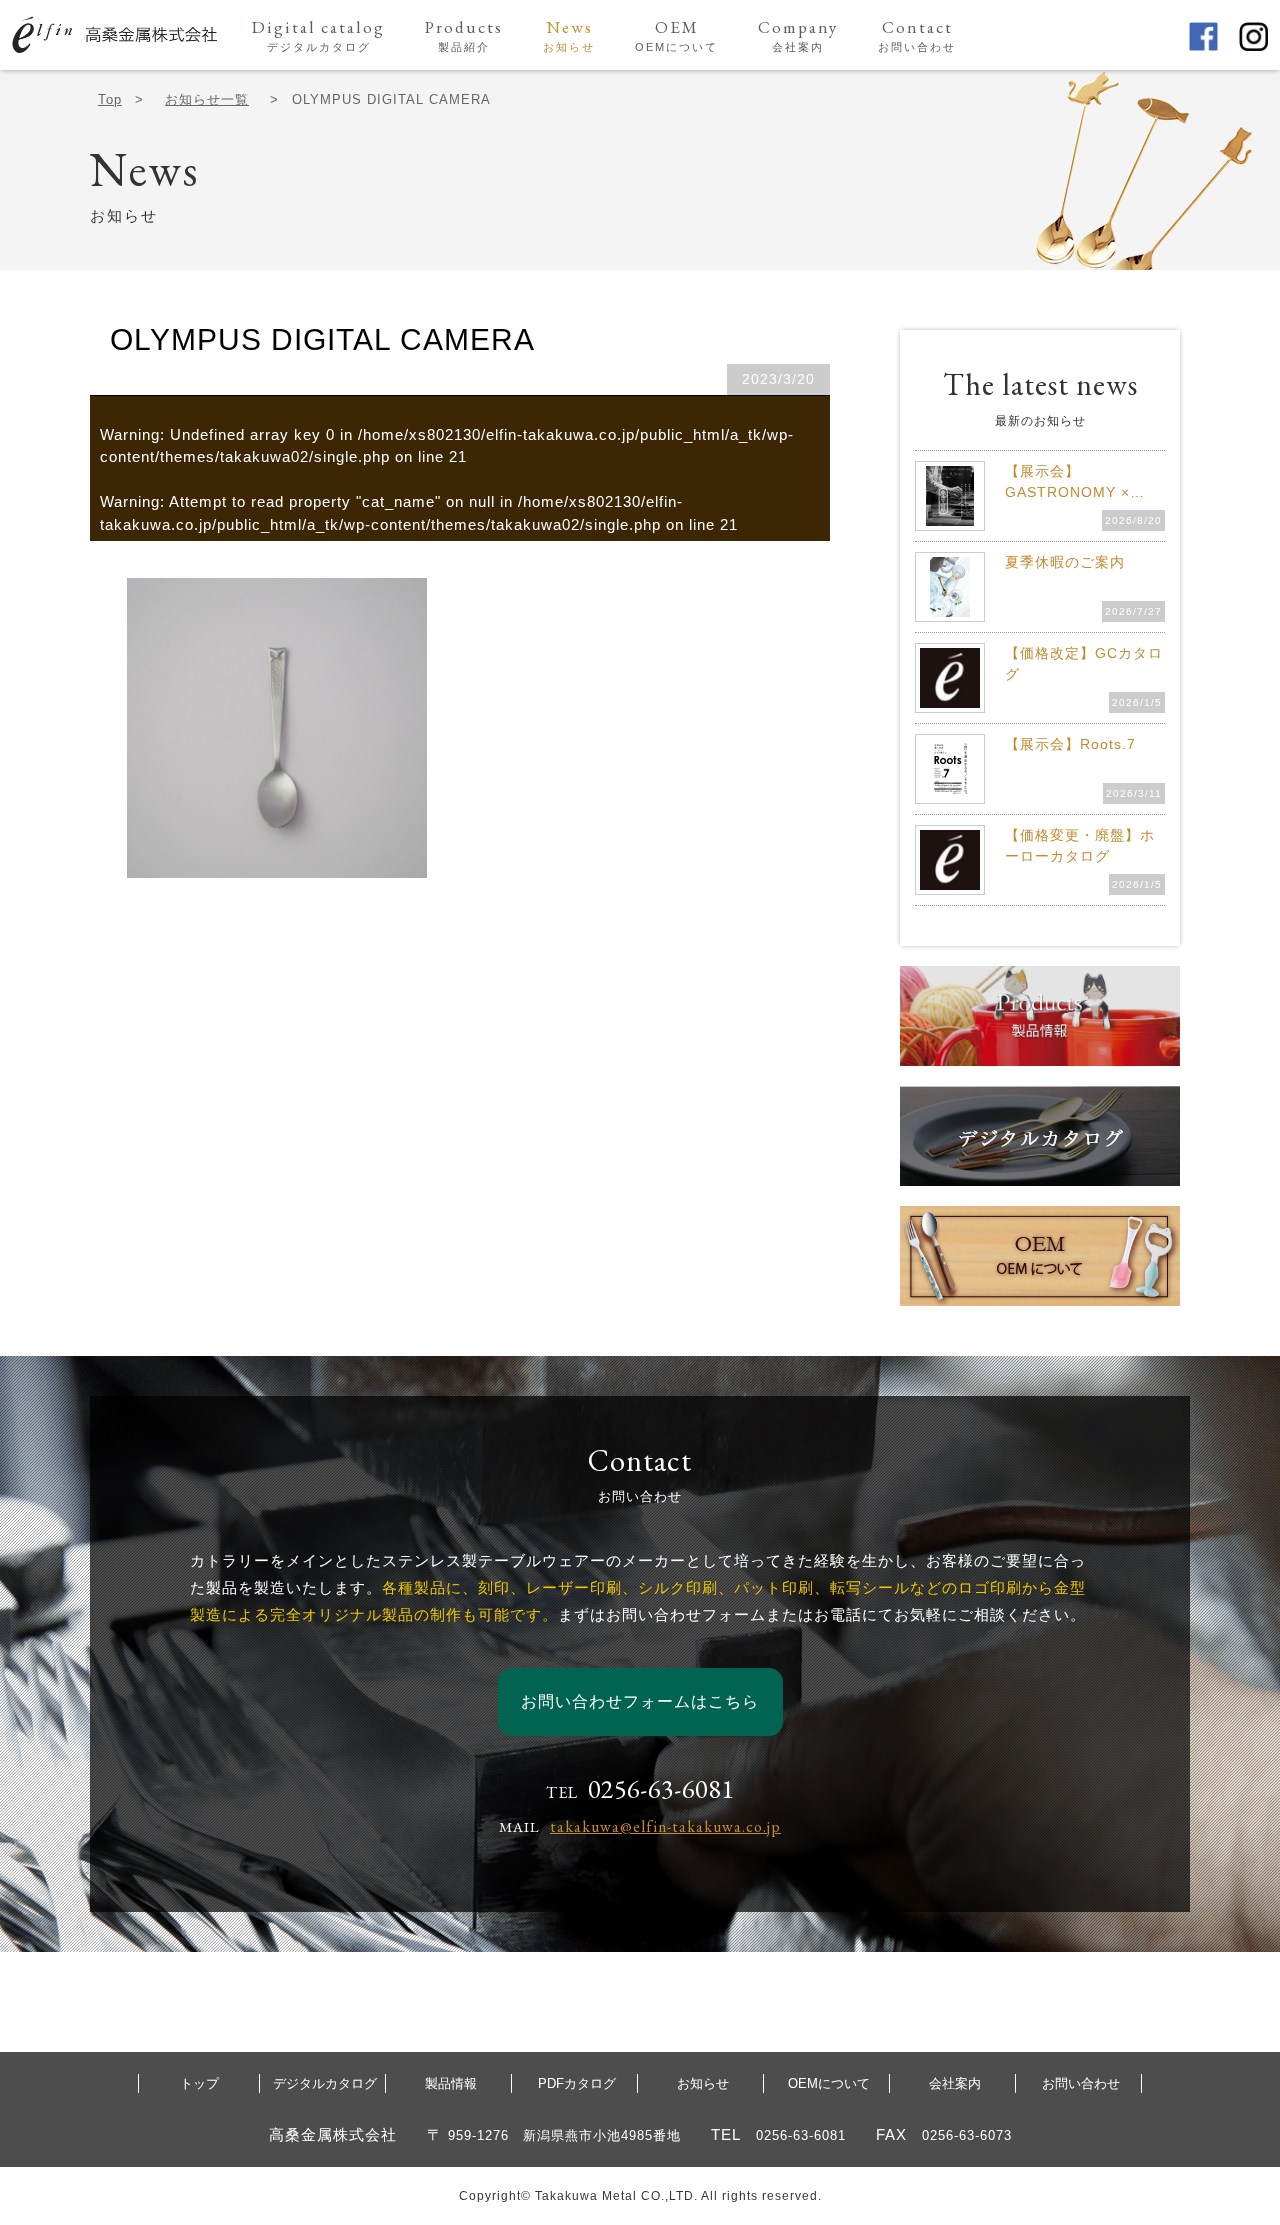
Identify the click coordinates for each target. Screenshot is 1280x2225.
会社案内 (955, 2083)
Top (110, 99)
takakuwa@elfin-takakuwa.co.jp (665, 1826)
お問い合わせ (1081, 2083)
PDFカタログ (577, 2083)
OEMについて (829, 2083)
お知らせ (703, 2083)
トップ (199, 2083)
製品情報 (451, 2083)
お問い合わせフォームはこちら (640, 1701)
